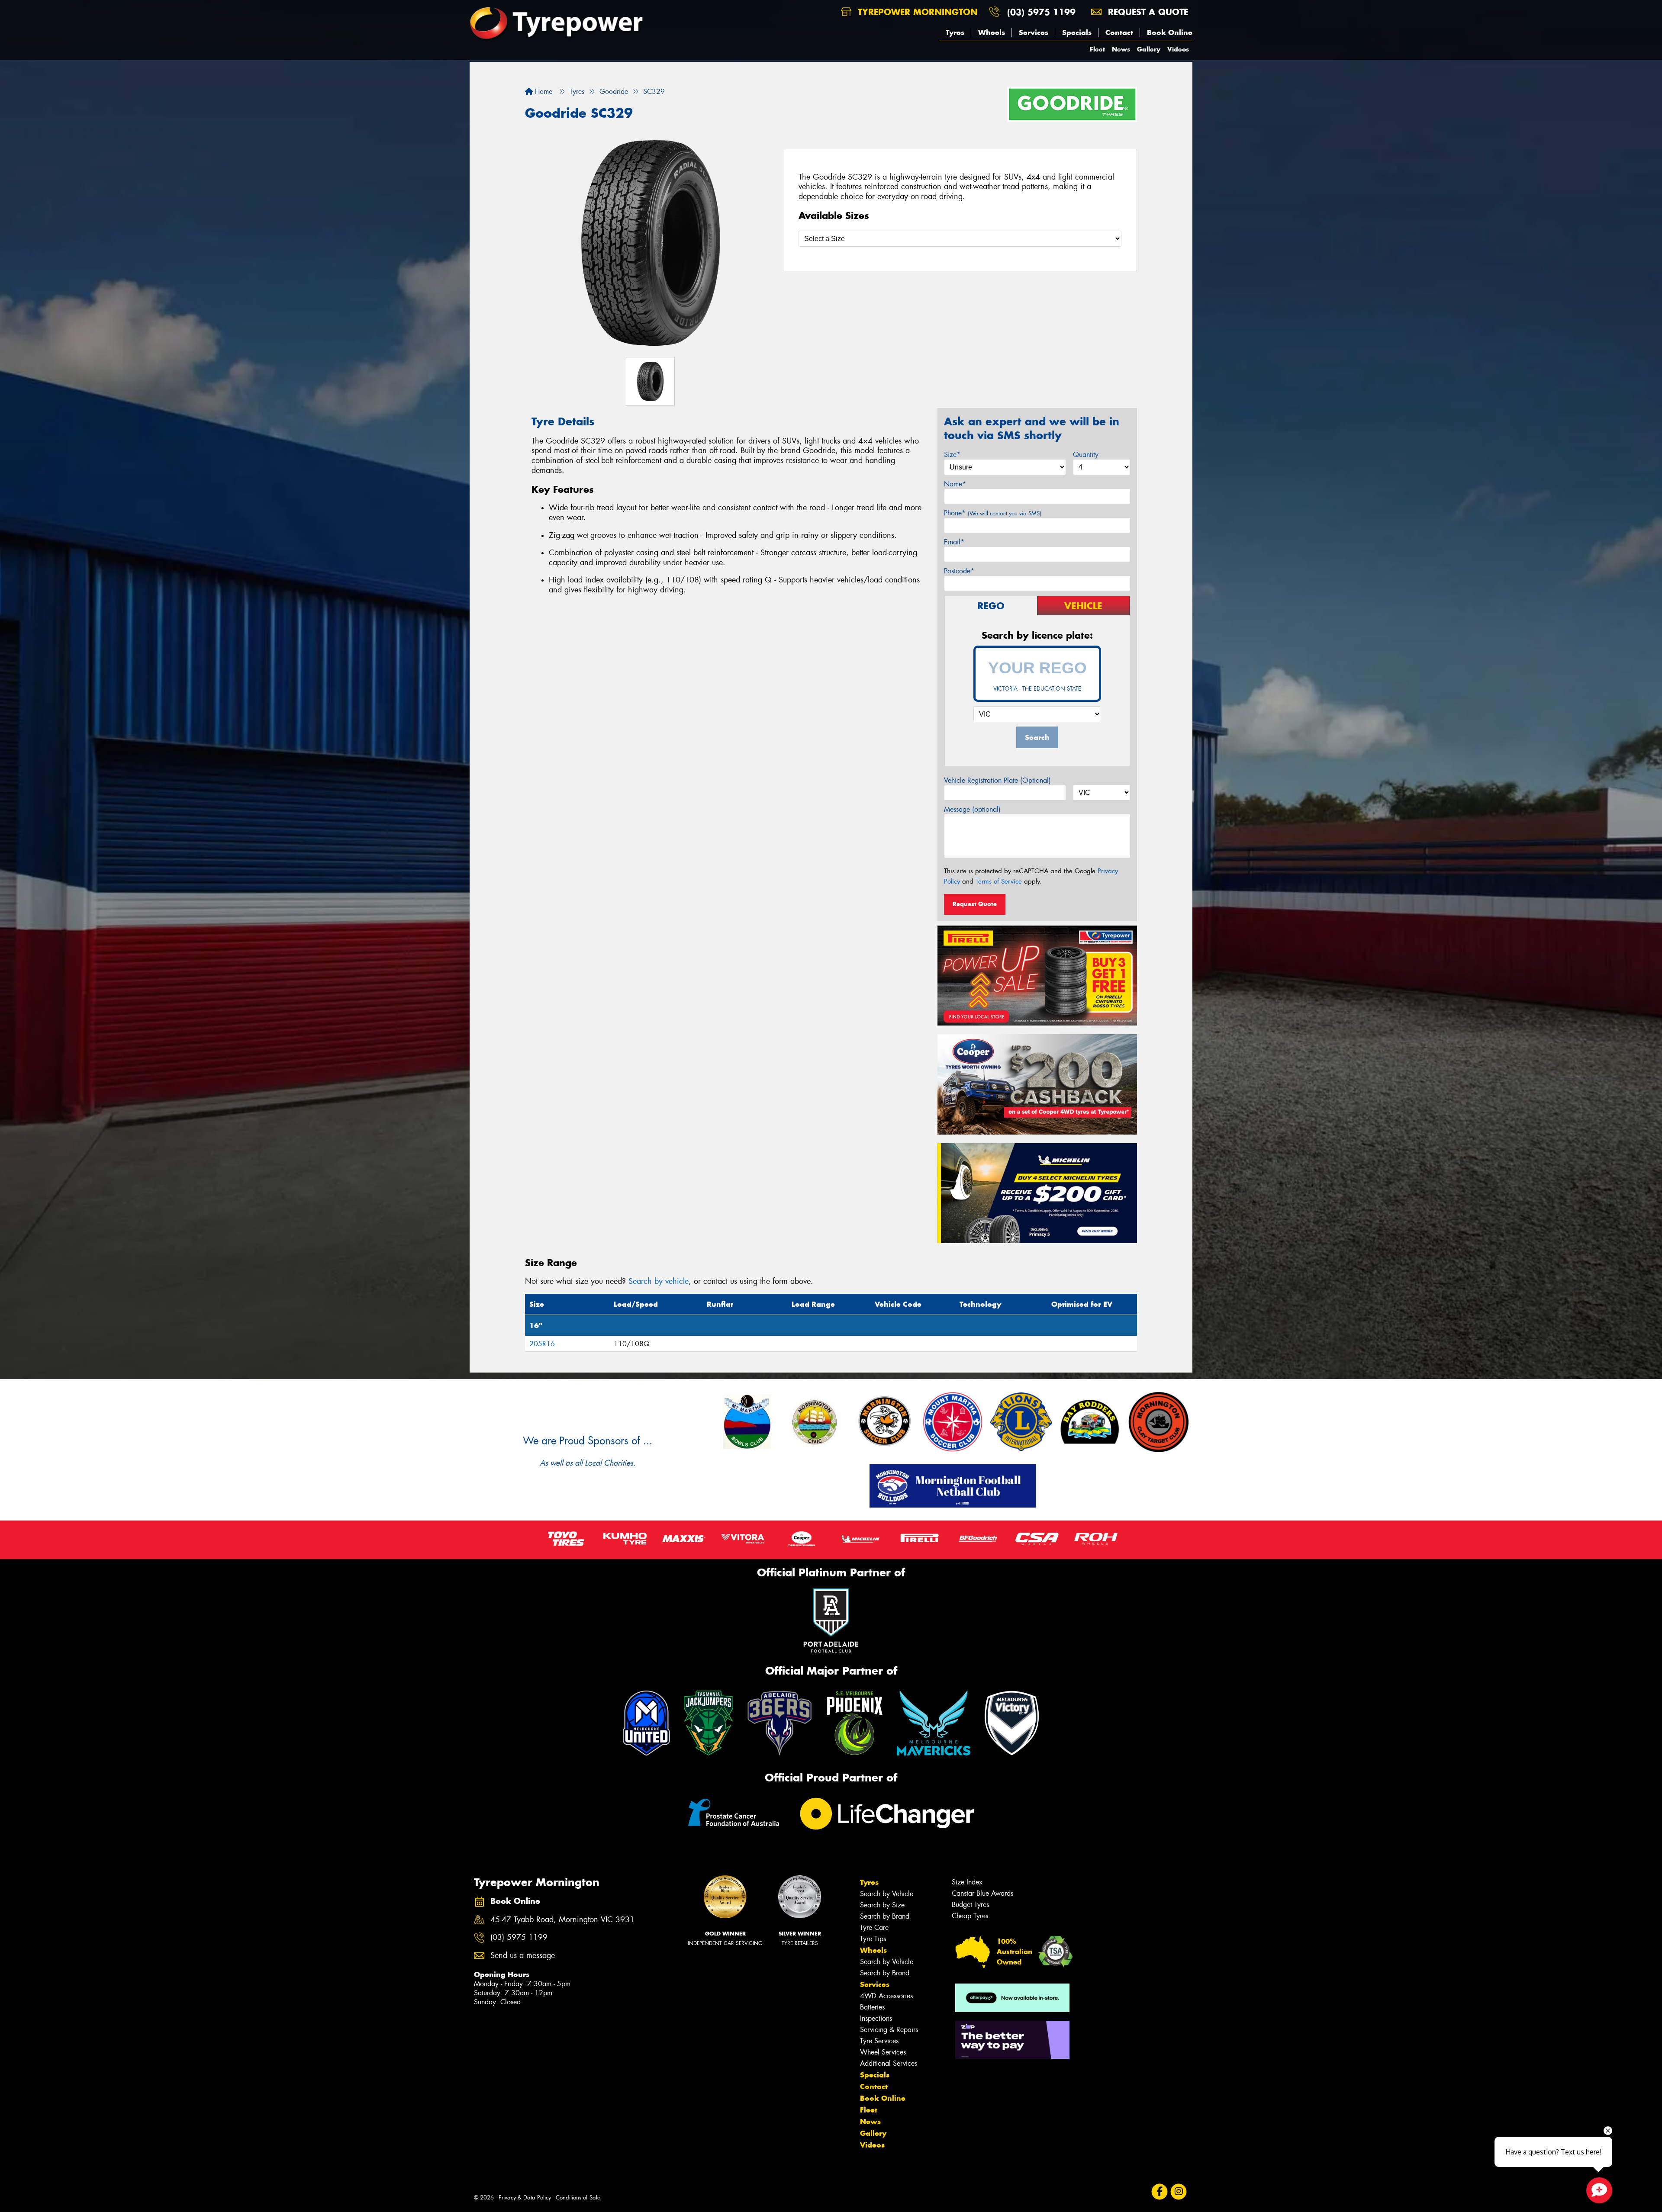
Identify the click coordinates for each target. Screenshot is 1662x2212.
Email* (954, 542)
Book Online (1170, 32)
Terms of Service (999, 881)
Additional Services (889, 2063)
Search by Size (882, 1905)
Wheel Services (883, 2052)
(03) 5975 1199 (1041, 12)
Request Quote (975, 904)
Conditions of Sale (578, 2198)
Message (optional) (972, 809)
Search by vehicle (659, 1281)
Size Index (967, 1882)
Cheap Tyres (970, 1916)
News (1121, 49)
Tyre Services (879, 2041)
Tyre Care (874, 1927)
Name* (955, 484)
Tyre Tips (873, 1939)
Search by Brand (885, 1916)
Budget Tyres (970, 1905)
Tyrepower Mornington (916, 12)
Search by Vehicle (887, 1894)
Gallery (1149, 49)
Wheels (992, 32)
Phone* (993, 513)
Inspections (876, 2018)
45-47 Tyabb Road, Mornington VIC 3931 (562, 1920)
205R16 (542, 1344)
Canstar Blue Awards (982, 1893)
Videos (1178, 49)
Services (1034, 32)
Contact (1119, 32)
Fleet (1097, 49)
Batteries (872, 2007)
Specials (1077, 32)
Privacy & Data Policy (525, 2198)
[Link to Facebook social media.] (1160, 2191)
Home (543, 92)
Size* (952, 455)
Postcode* (959, 571)
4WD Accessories (886, 1996)
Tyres (955, 32)
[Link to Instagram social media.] (1179, 2191)
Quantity (1086, 455)
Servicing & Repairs (889, 2030)
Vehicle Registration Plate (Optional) (997, 780)
